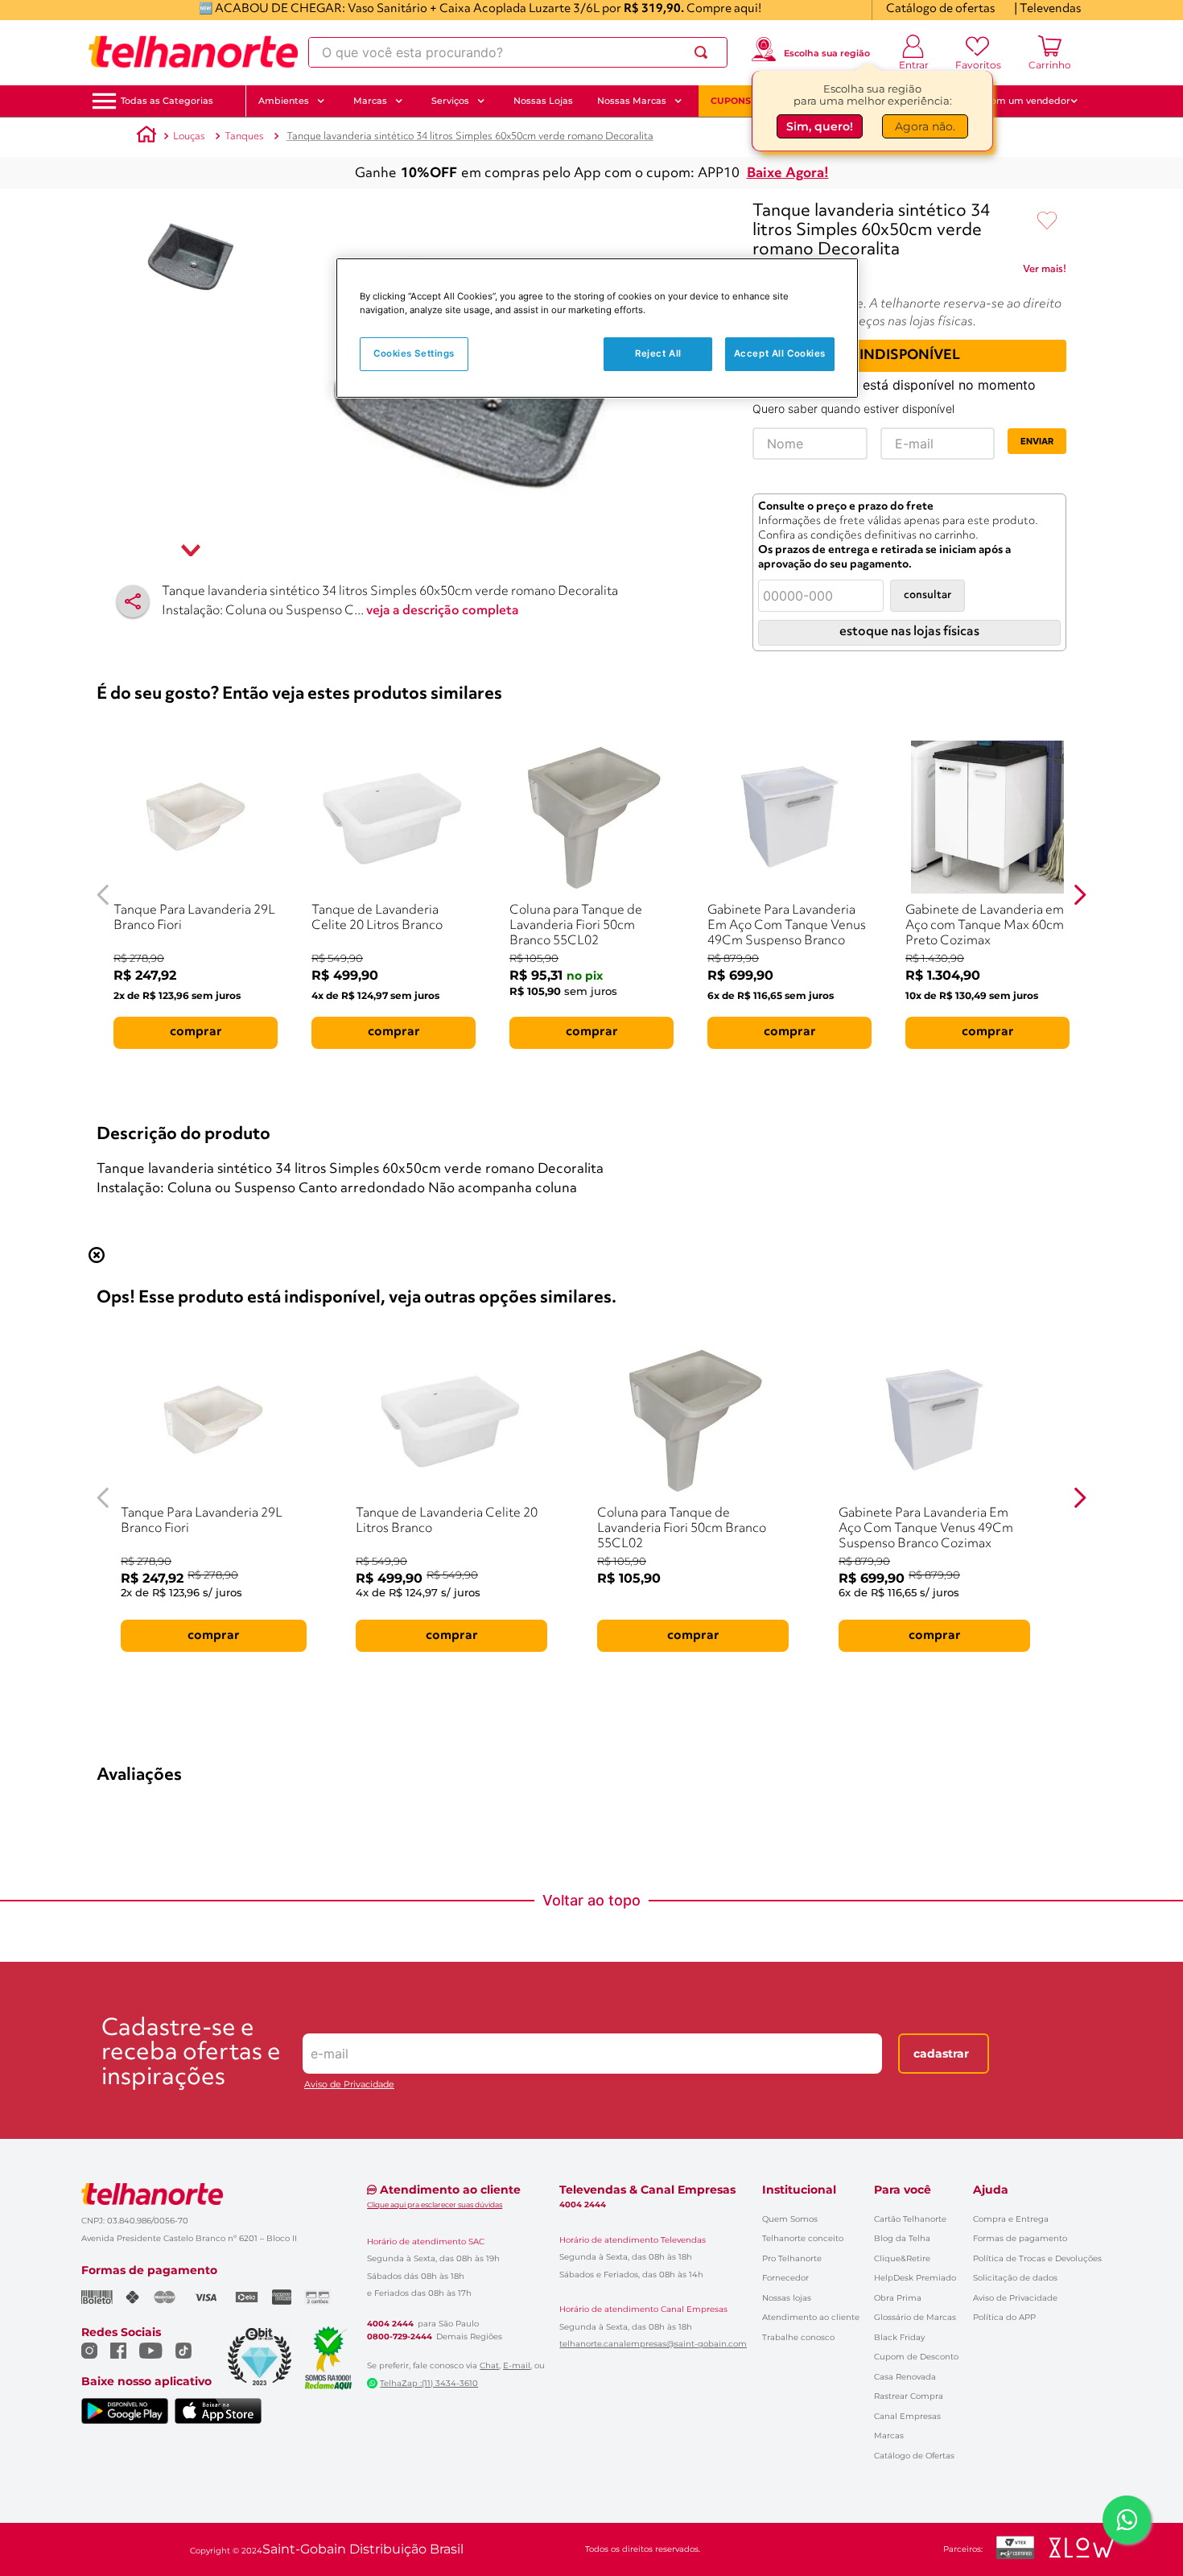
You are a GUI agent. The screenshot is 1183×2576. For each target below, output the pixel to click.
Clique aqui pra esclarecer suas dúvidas (435, 2204)
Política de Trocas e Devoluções (1037, 2258)
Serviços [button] (450, 101)
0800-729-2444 (400, 2337)
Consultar (927, 595)
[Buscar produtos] (704, 52)
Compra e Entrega (1011, 2219)
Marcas (889, 2436)
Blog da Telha (902, 2238)
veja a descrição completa (443, 611)
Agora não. (925, 126)
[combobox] (518, 52)
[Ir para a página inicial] (193, 52)
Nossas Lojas (543, 101)
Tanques (244, 136)
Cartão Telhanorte (910, 2219)
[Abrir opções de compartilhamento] (133, 601)
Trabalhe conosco (798, 2337)
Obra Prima (898, 2298)
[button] (167, 101)
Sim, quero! (820, 126)
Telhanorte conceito (803, 2238)
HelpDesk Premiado (915, 2278)
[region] (597, 328)
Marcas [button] (370, 101)
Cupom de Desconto (916, 2357)
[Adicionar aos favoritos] (1047, 221)
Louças (189, 136)
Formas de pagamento (1020, 2238)
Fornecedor (785, 2278)
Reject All (658, 353)
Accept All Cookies (780, 353)
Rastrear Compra (909, 2396)
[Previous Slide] (103, 895)
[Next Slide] (1080, 895)
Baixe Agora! (788, 173)
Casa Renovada (905, 2377)
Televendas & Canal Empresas (647, 2190)
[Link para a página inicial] (146, 137)
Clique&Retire (902, 2258)
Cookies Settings (414, 353)
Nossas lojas (787, 2298)
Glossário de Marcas (915, 2317)
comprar (196, 1032)
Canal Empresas (907, 2416)
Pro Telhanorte (792, 2258)
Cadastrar (941, 2054)
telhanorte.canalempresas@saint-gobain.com (653, 2344)
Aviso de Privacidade (349, 2085)
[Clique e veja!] (1045, 272)
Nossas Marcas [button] (632, 101)
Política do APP (1004, 2317)
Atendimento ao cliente (811, 2317)
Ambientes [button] (284, 101)
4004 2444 (390, 2324)
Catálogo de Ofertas (914, 2456)
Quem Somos (790, 2219)
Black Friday (899, 2337)
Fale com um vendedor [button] (1017, 101)
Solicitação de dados (1015, 2278)
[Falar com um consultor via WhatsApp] (1127, 2520)
